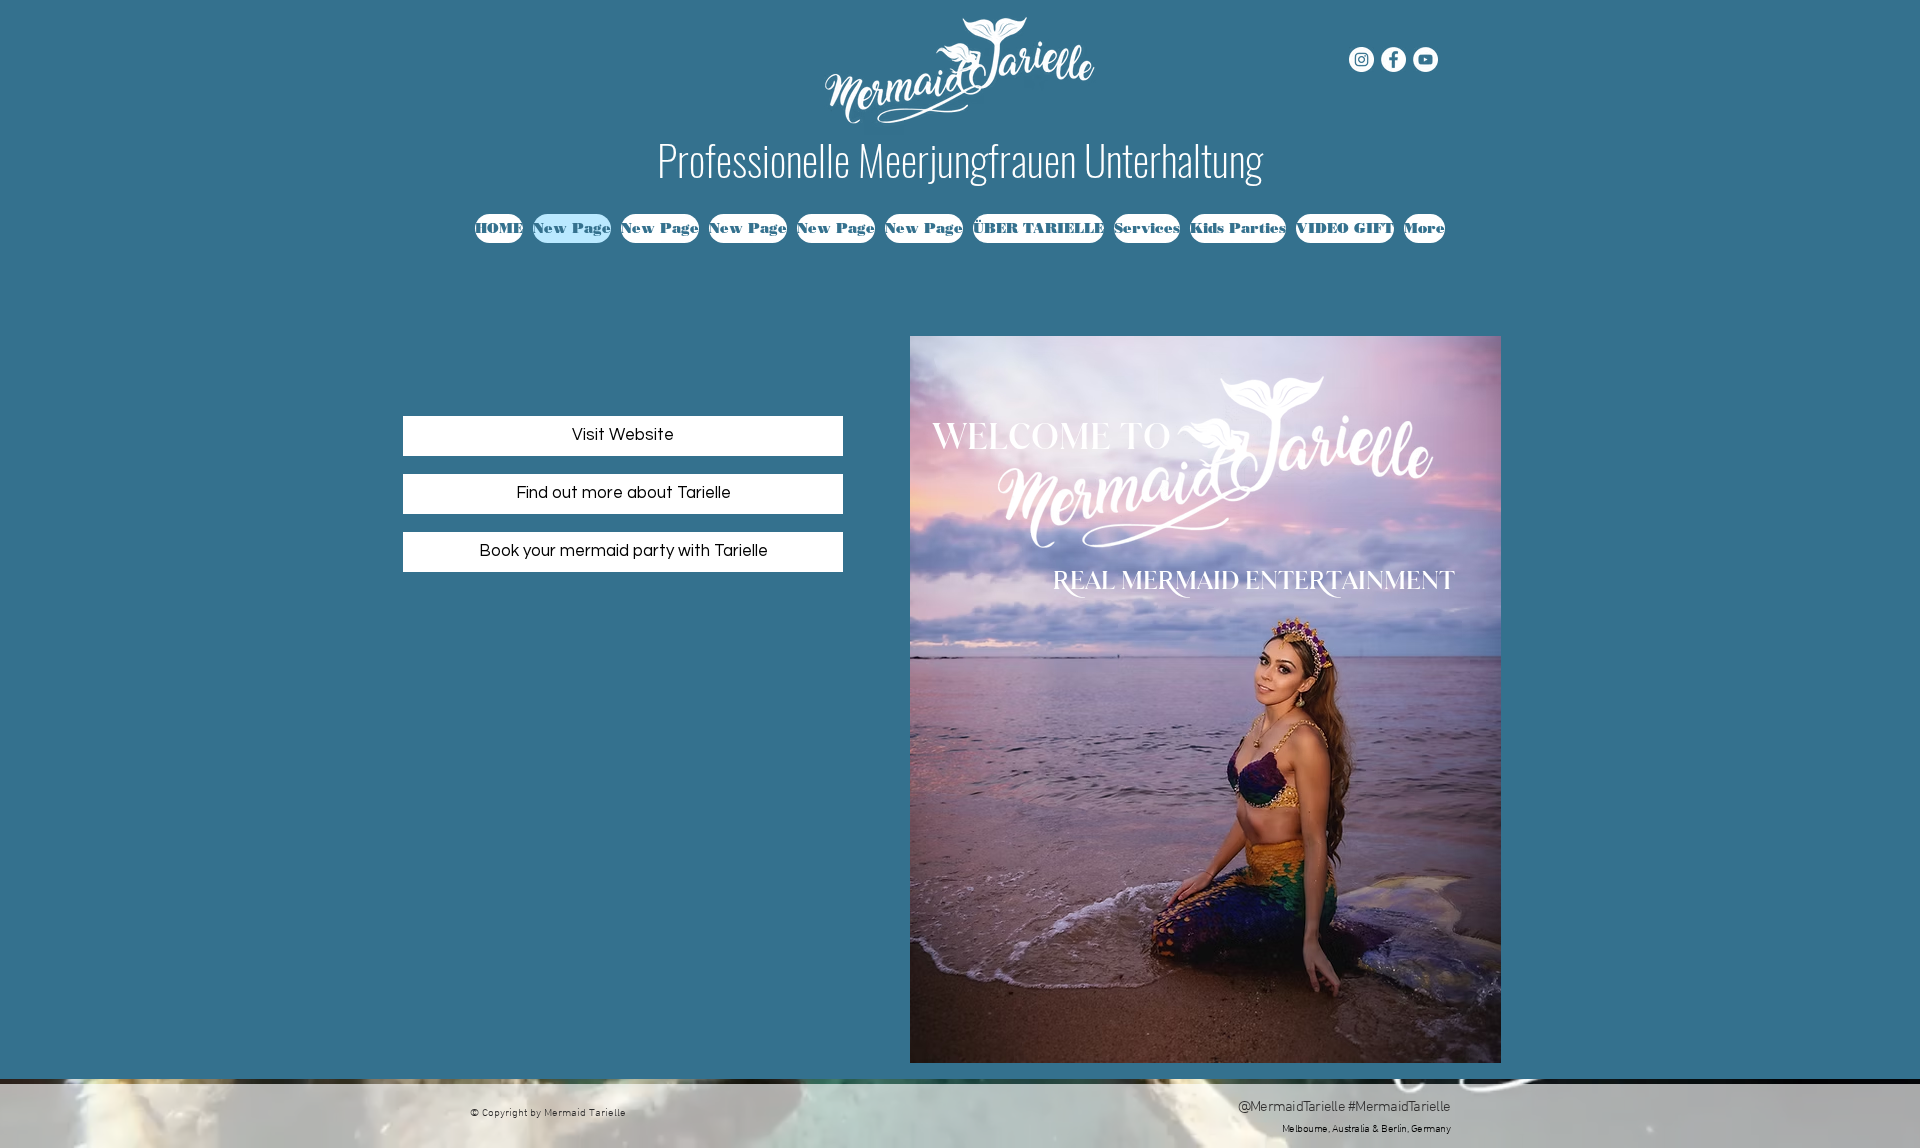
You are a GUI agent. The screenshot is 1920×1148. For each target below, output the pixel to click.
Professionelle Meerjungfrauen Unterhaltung (960, 159)
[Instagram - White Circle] (1361, 59)
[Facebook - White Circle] (1393, 59)
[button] (1147, 228)
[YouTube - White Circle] (1425, 59)
